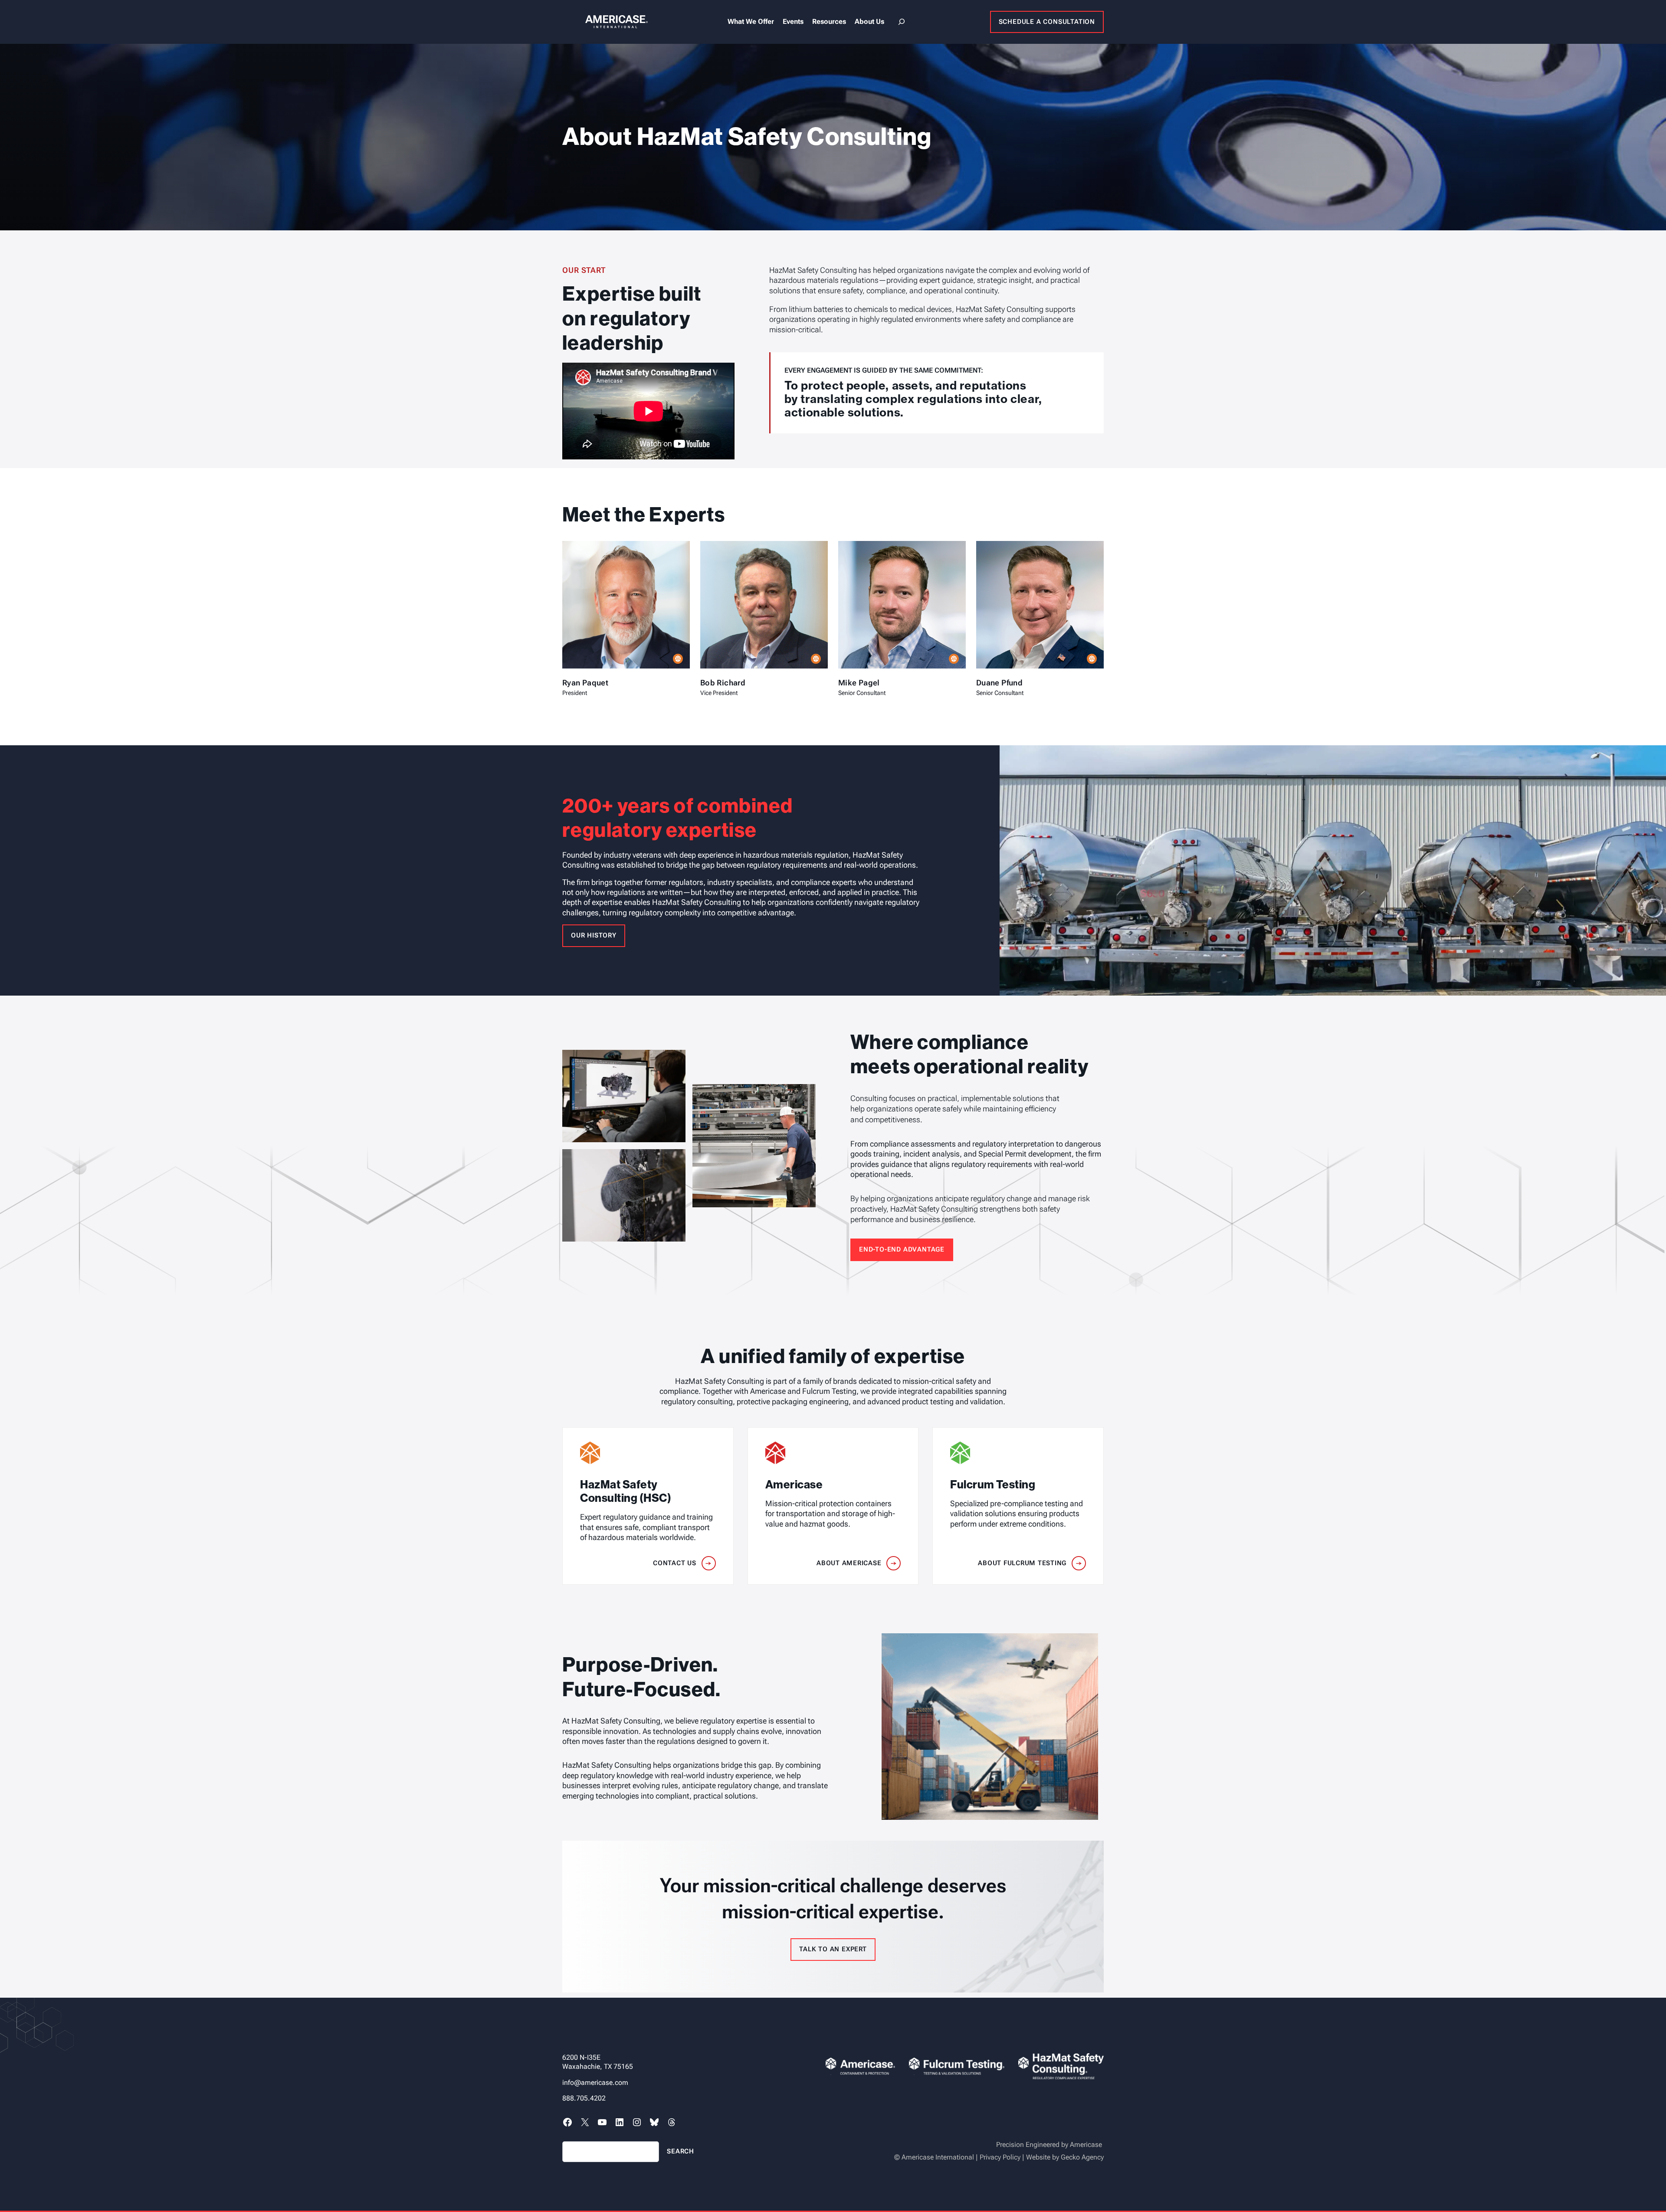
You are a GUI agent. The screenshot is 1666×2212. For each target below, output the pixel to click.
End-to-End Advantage (902, 1249)
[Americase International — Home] (605, 22)
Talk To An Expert (833, 1949)
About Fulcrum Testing (1022, 1563)
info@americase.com (595, 2083)
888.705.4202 (584, 2098)
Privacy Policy (1000, 2157)
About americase (849, 1563)
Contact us (675, 1563)
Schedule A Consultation (1047, 22)
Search (681, 2151)
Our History (594, 935)
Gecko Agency (1082, 2157)
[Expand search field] (902, 22)
